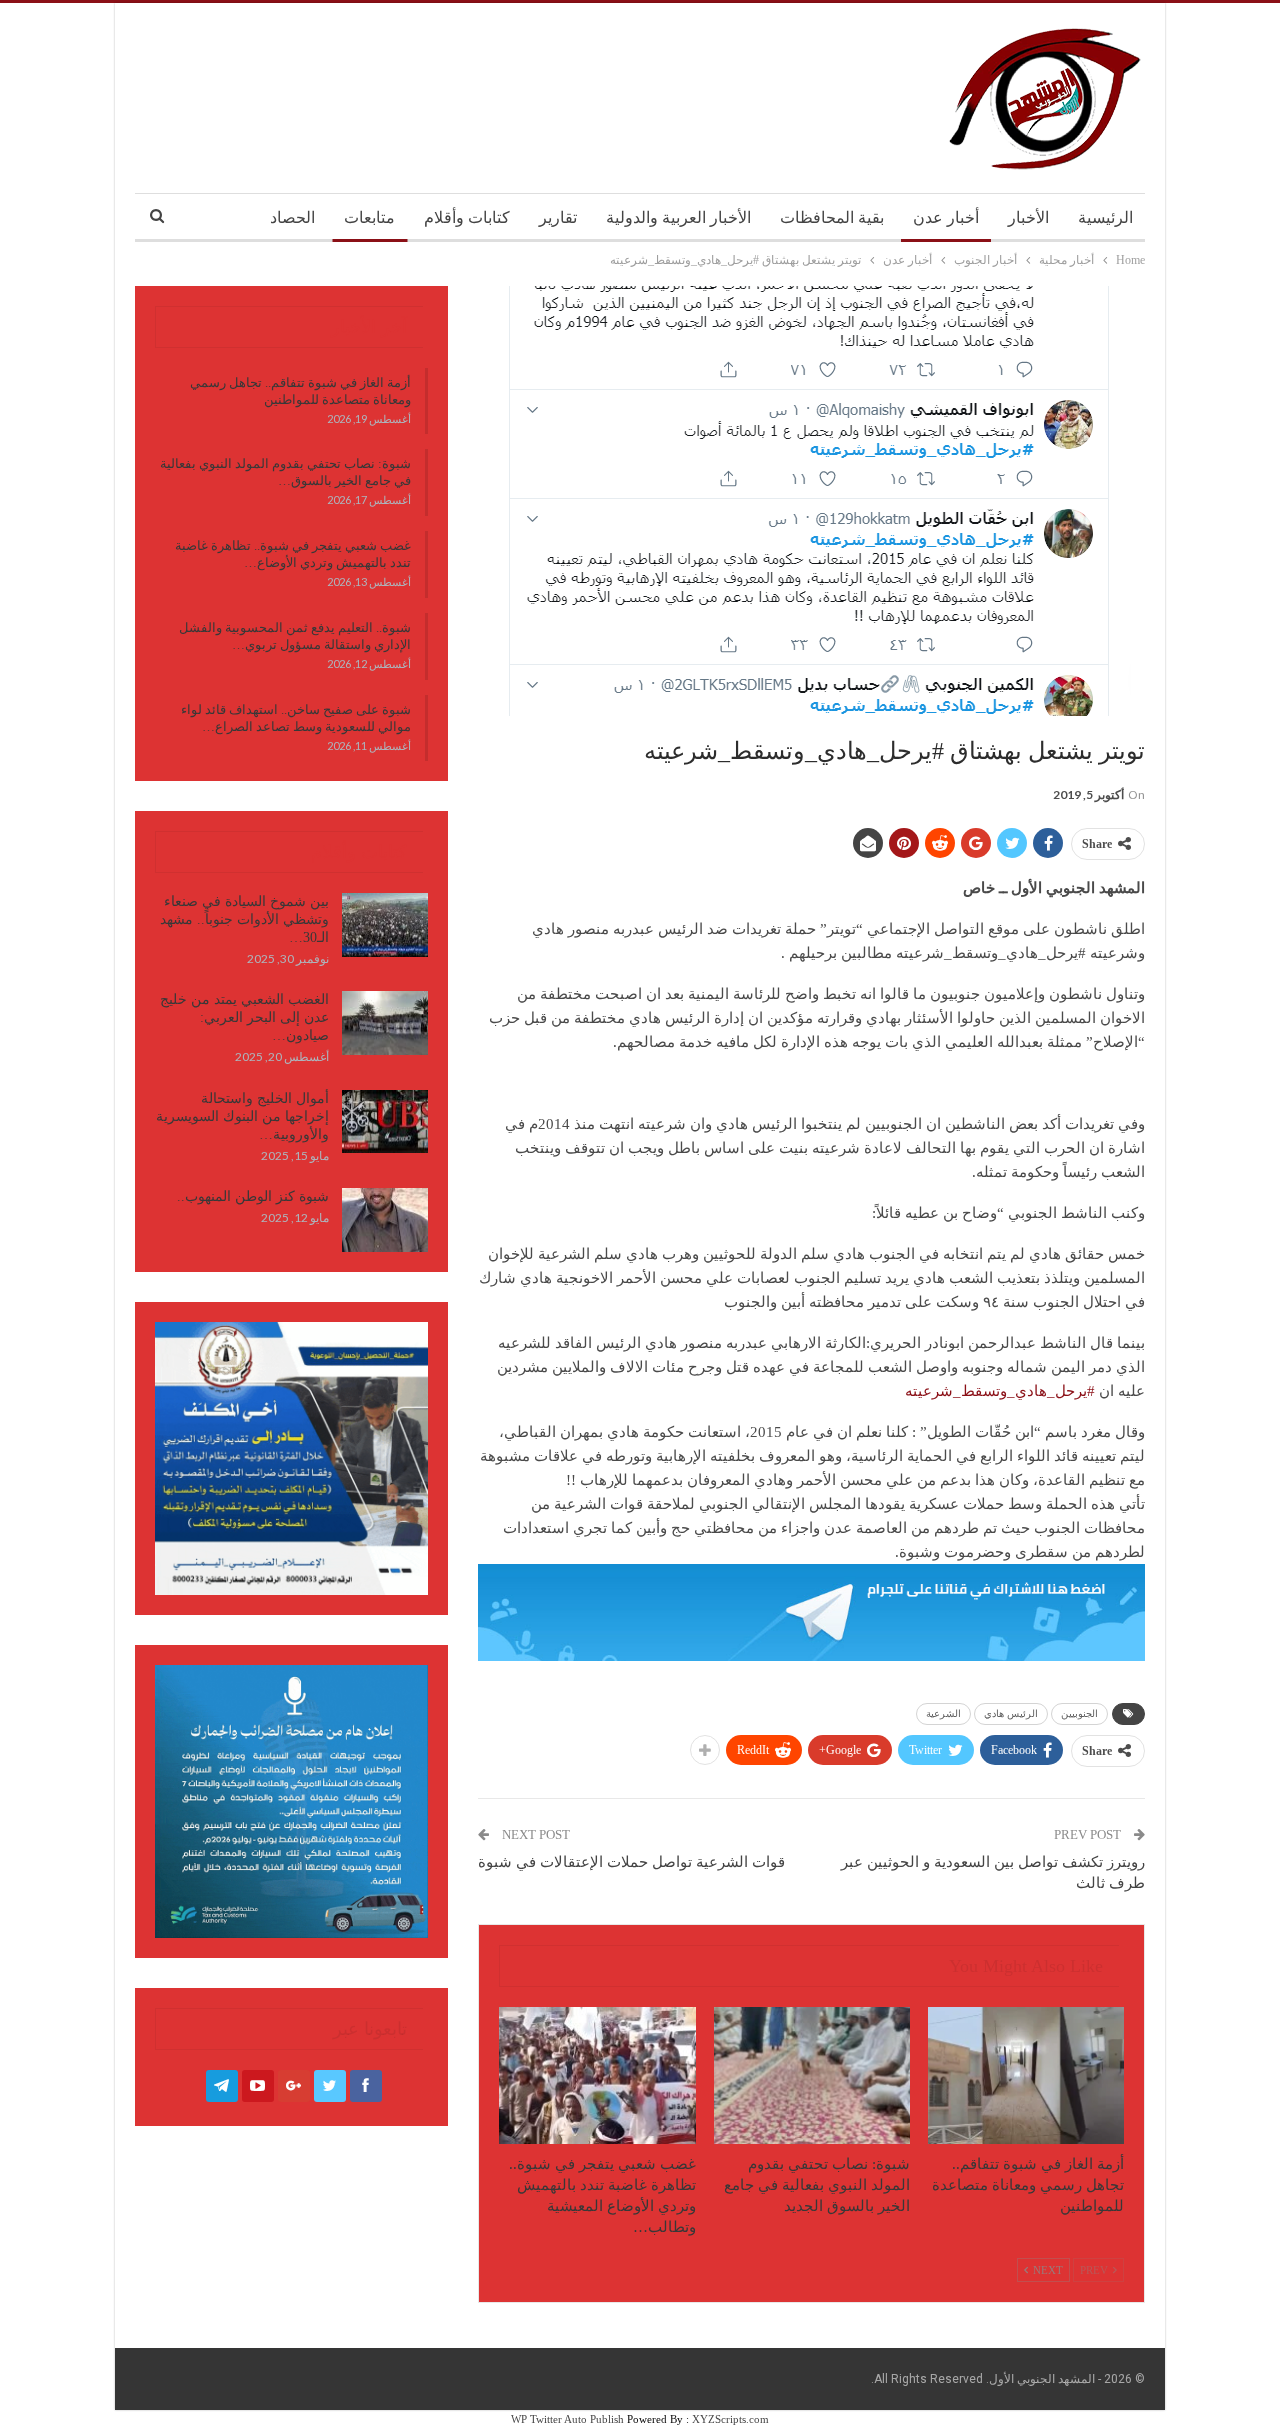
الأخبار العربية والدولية (678, 217)
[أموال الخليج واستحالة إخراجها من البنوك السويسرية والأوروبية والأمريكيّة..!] (385, 1122)
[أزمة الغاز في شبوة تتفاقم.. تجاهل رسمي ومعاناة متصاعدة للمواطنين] (1026, 2075)
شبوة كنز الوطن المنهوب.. (253, 1196)
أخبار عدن (946, 217)
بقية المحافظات (832, 217)
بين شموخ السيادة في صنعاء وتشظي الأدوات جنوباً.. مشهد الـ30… (244, 919)
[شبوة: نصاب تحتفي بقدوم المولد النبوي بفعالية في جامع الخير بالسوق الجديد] (812, 2075)
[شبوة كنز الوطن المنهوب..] (385, 1220)
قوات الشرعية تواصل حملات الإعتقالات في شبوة (631, 1862)
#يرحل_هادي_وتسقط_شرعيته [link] (1000, 1391)
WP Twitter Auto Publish (567, 2419)
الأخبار (1028, 217)
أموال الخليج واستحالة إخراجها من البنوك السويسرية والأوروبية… (242, 1116)
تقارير (558, 217)
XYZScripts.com (730, 2419)
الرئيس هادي (1011, 1713)
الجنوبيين (1079, 1713)
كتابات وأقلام (467, 217)
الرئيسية (1105, 217)
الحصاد (292, 217)
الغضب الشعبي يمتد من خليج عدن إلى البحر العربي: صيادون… (244, 1017)
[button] (811, 1528)
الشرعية (943, 1713)
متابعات (369, 217)
